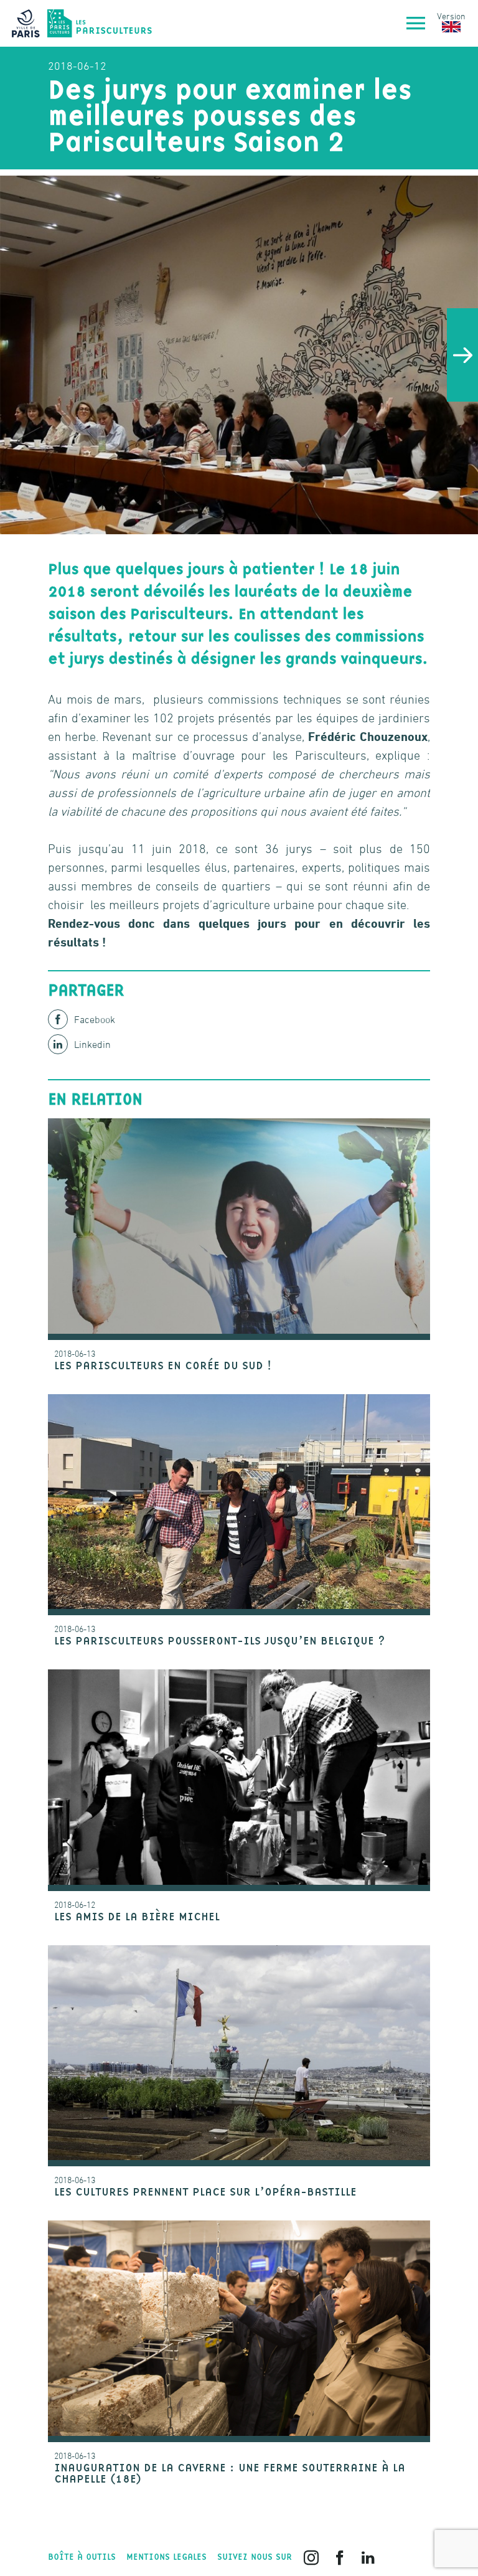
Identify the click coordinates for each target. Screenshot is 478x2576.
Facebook (95, 1019)
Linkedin (92, 1044)
